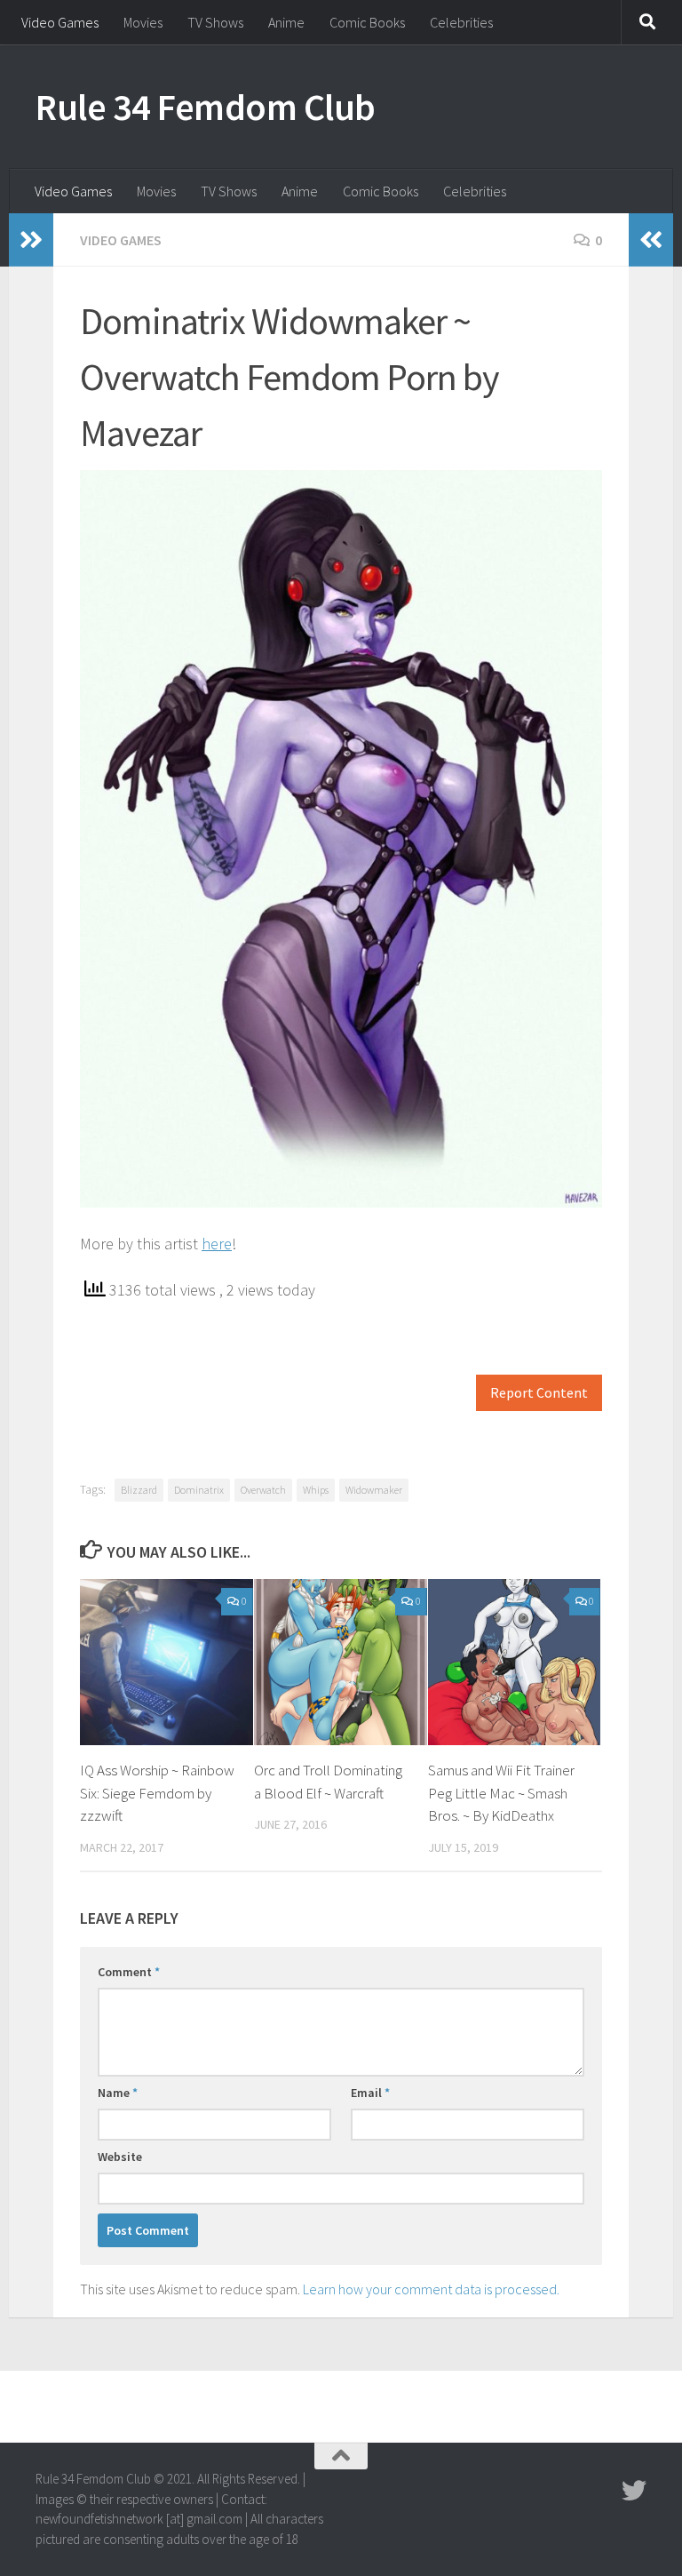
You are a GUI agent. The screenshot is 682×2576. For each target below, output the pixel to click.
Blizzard (139, 1490)
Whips (316, 1490)
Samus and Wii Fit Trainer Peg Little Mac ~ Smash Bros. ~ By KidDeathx (501, 1793)
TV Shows (215, 22)
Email (370, 2093)
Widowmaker (374, 1490)
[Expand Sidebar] (31, 240)
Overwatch (263, 1490)
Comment (129, 1972)
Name (118, 2093)
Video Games (60, 22)
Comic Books (367, 22)
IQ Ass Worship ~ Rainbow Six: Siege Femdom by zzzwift (157, 1793)
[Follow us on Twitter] (634, 2491)
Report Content (539, 1393)
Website (120, 2157)
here (217, 1244)
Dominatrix (199, 1490)
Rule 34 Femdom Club (206, 107)
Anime (286, 22)
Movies (143, 22)
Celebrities (461, 22)
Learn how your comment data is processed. (431, 2289)
